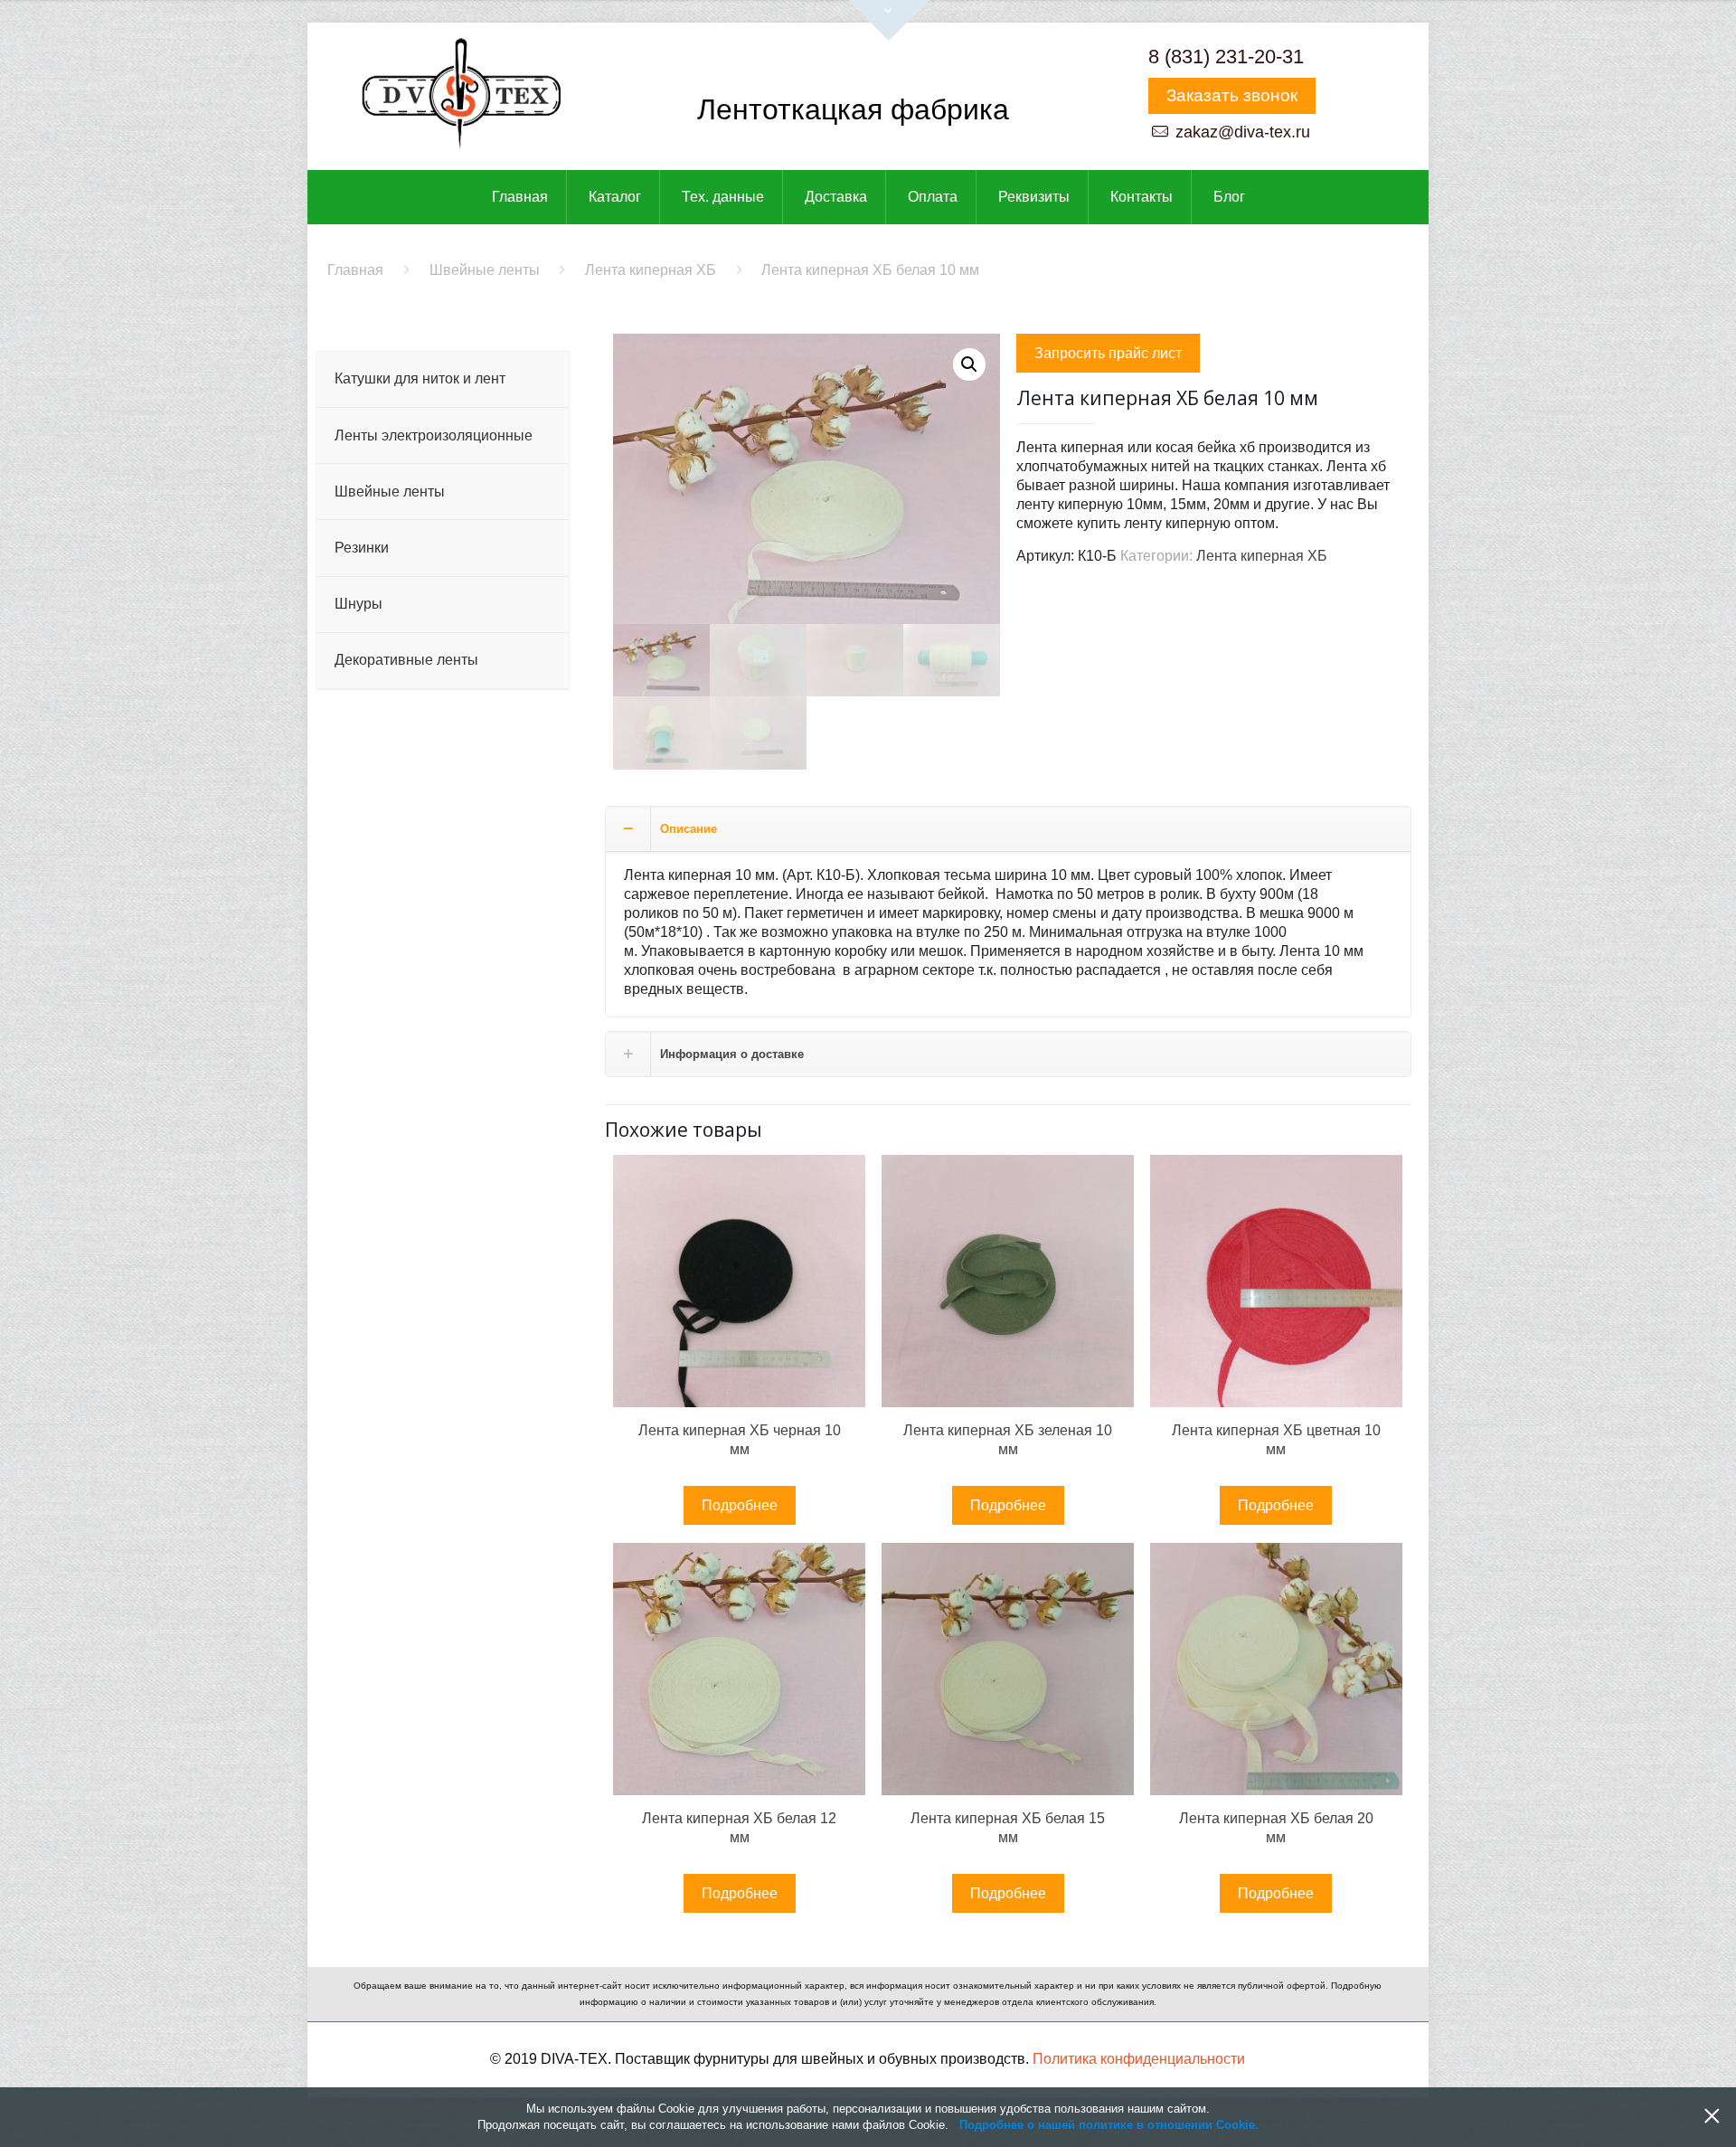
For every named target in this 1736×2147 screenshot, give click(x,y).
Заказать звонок (1232, 95)
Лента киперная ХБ (651, 270)
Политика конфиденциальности (1139, 2059)
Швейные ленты (485, 270)
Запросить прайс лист (1108, 353)
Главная (355, 270)
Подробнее (740, 1505)
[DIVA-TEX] (461, 96)
